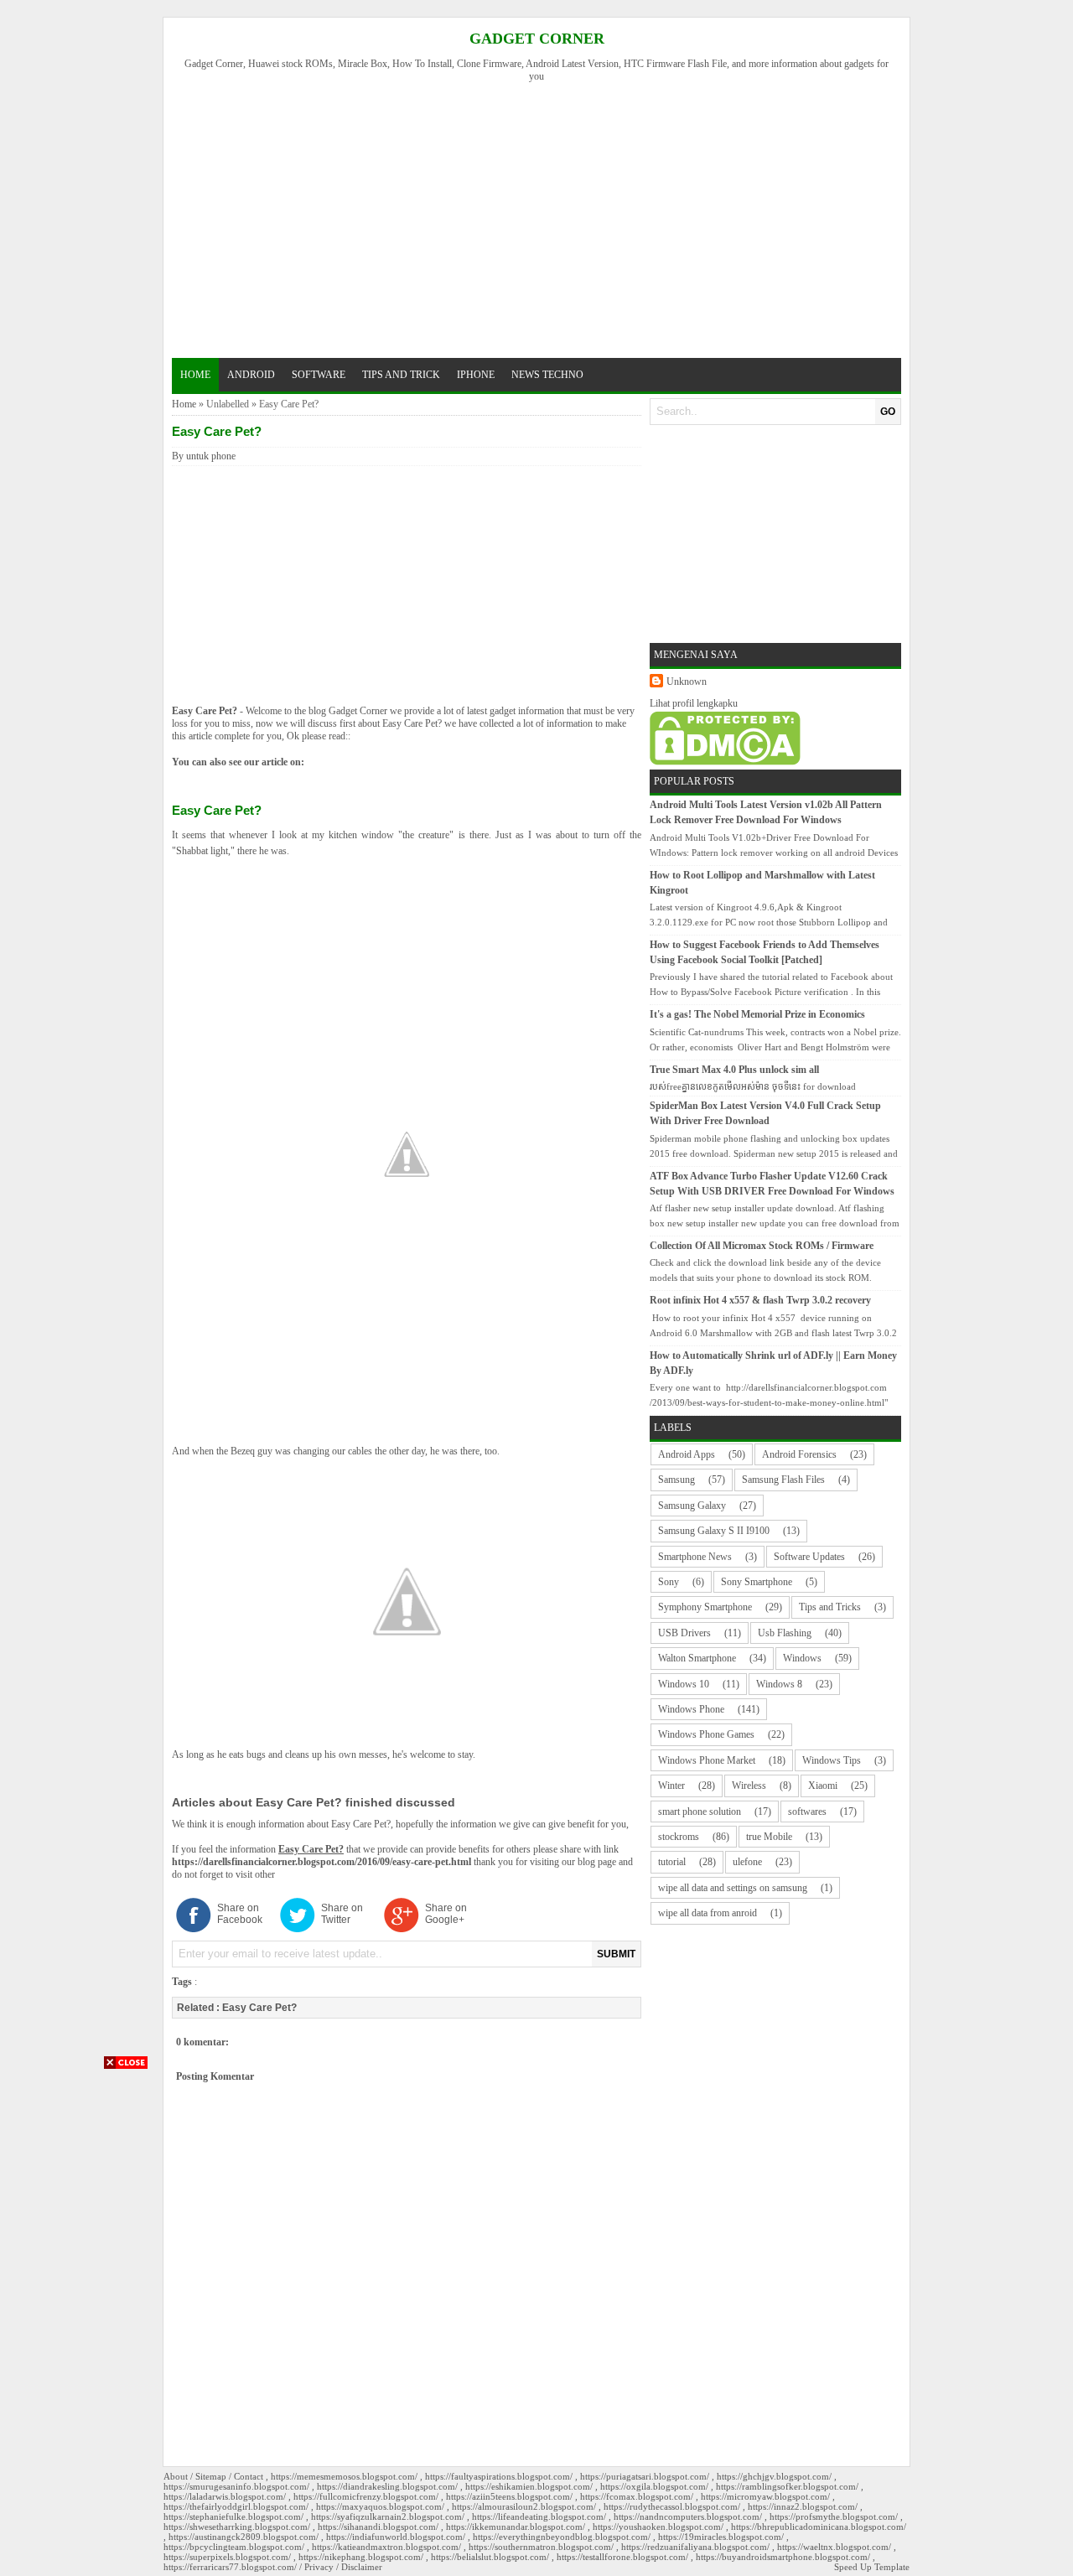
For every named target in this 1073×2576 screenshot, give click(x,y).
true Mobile (769, 1837)
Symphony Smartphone (705, 1607)
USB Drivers (684, 1633)
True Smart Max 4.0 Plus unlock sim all (734, 1070)
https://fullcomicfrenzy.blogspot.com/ (366, 2496)
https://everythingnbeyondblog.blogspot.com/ (562, 2537)
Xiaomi (823, 1786)
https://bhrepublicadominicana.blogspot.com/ (819, 2527)
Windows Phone (691, 1709)
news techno (547, 375)
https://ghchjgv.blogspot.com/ (774, 2476)
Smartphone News (695, 1557)
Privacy (319, 2567)
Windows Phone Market (707, 1760)
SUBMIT (616, 1954)
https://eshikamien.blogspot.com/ (529, 2486)
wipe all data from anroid (708, 1913)
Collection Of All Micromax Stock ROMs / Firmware (762, 1246)
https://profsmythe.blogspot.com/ (834, 2516)
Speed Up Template (872, 2567)
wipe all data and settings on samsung (733, 1888)
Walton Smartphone (697, 1658)
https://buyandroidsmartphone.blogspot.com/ (783, 2557)
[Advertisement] (544, 218)
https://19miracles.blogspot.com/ (721, 2537)
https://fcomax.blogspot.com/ (637, 2496)
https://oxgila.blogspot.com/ (654, 2486)
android (251, 375)
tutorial (672, 1862)
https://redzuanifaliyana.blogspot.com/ (695, 2547)
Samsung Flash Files (783, 1480)
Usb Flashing (785, 1633)
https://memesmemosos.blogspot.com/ (344, 2476)
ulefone (747, 1862)
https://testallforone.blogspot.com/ (622, 2557)
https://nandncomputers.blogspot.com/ (688, 2516)
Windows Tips (832, 1760)
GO (888, 412)
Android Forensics (799, 1454)
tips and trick (401, 375)
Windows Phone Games (706, 1734)
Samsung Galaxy (692, 1506)
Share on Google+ (446, 1914)
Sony (669, 1582)
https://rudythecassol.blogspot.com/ (672, 2506)
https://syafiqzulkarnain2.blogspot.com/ (388, 2516)
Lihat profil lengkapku (694, 703)
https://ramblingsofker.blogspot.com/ (787, 2486)
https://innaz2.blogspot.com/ (803, 2506)
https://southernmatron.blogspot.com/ (541, 2547)
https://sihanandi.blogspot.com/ (378, 2527)
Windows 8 (779, 1684)
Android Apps (687, 1454)
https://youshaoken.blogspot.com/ (658, 2527)
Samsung (676, 1480)
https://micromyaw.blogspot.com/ (765, 2496)
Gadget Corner (537, 39)
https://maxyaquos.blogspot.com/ (380, 2506)
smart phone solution (700, 1811)
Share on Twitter (342, 1914)
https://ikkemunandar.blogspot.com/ (516, 2527)
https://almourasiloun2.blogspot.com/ (524, 2506)
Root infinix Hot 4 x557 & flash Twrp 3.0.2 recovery (760, 1300)
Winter (671, 1786)
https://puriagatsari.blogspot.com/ (645, 2476)
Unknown (687, 682)
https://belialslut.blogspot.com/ (490, 2557)
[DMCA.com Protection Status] (725, 762)
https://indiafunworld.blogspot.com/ (396, 2537)
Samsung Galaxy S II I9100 (714, 1531)
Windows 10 (684, 1684)
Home (195, 375)
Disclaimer (362, 2567)
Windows (802, 1658)
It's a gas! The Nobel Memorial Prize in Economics (757, 1014)
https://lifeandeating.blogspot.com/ (539, 2516)
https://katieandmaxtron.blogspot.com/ (386, 2547)
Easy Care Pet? (205, 711)
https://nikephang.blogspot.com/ (361, 2557)
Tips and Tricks (830, 1607)
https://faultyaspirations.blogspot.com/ (499, 2476)
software (319, 375)
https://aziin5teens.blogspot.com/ (509, 2496)
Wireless (749, 1786)
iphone (476, 375)
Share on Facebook (240, 1914)
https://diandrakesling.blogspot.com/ (387, 2486)
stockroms (679, 1837)
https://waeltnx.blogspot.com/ (834, 2547)
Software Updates (809, 1557)
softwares (807, 1811)
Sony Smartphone (757, 1582)
